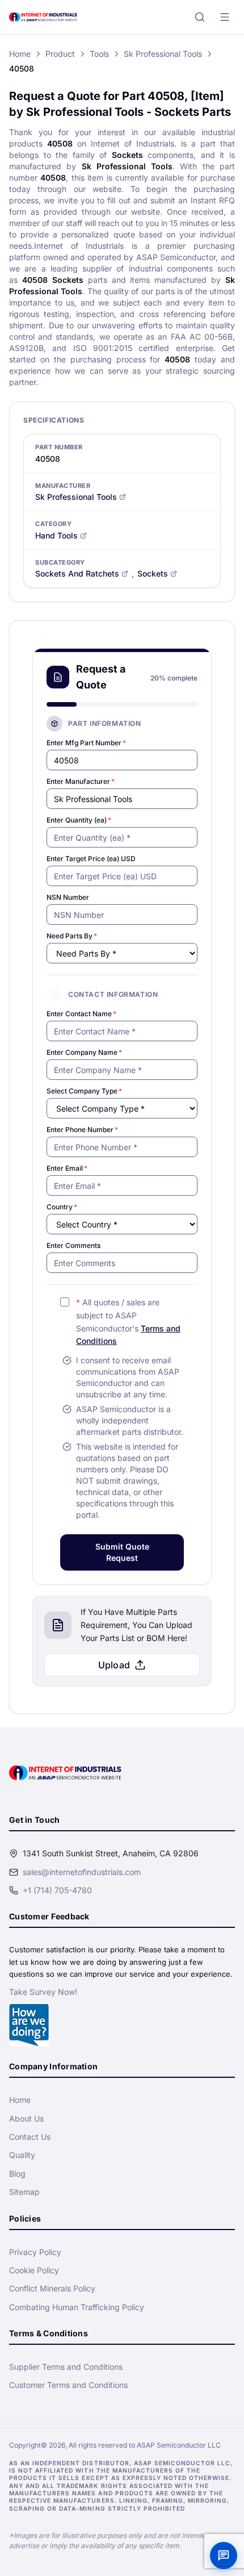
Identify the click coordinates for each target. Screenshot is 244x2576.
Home (20, 54)
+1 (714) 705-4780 (57, 1890)
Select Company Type (84, 1091)
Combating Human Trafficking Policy (77, 2307)
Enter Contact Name (81, 1014)
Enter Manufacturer (81, 781)
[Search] (200, 17)
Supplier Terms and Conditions (66, 2367)
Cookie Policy (34, 2270)
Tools (99, 54)
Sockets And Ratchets (77, 573)
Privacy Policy (35, 2252)
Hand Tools (56, 535)
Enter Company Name (84, 1052)
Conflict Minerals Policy (52, 2288)
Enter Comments (73, 1245)
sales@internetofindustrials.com (82, 1872)
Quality (22, 2155)
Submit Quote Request (122, 1552)
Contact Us (30, 2137)
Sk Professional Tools (163, 54)
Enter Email (67, 1168)
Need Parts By (72, 936)
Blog (17, 2174)
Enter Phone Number (82, 1130)
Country (62, 1207)
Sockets (153, 573)
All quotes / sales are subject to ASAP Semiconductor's (128, 1322)
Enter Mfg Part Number (86, 743)
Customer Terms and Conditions (68, 2385)
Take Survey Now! (43, 1992)
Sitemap (24, 2192)
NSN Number (68, 897)
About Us (26, 2118)
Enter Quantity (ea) (79, 820)
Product (60, 54)
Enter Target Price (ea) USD (91, 859)
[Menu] (225, 17)
